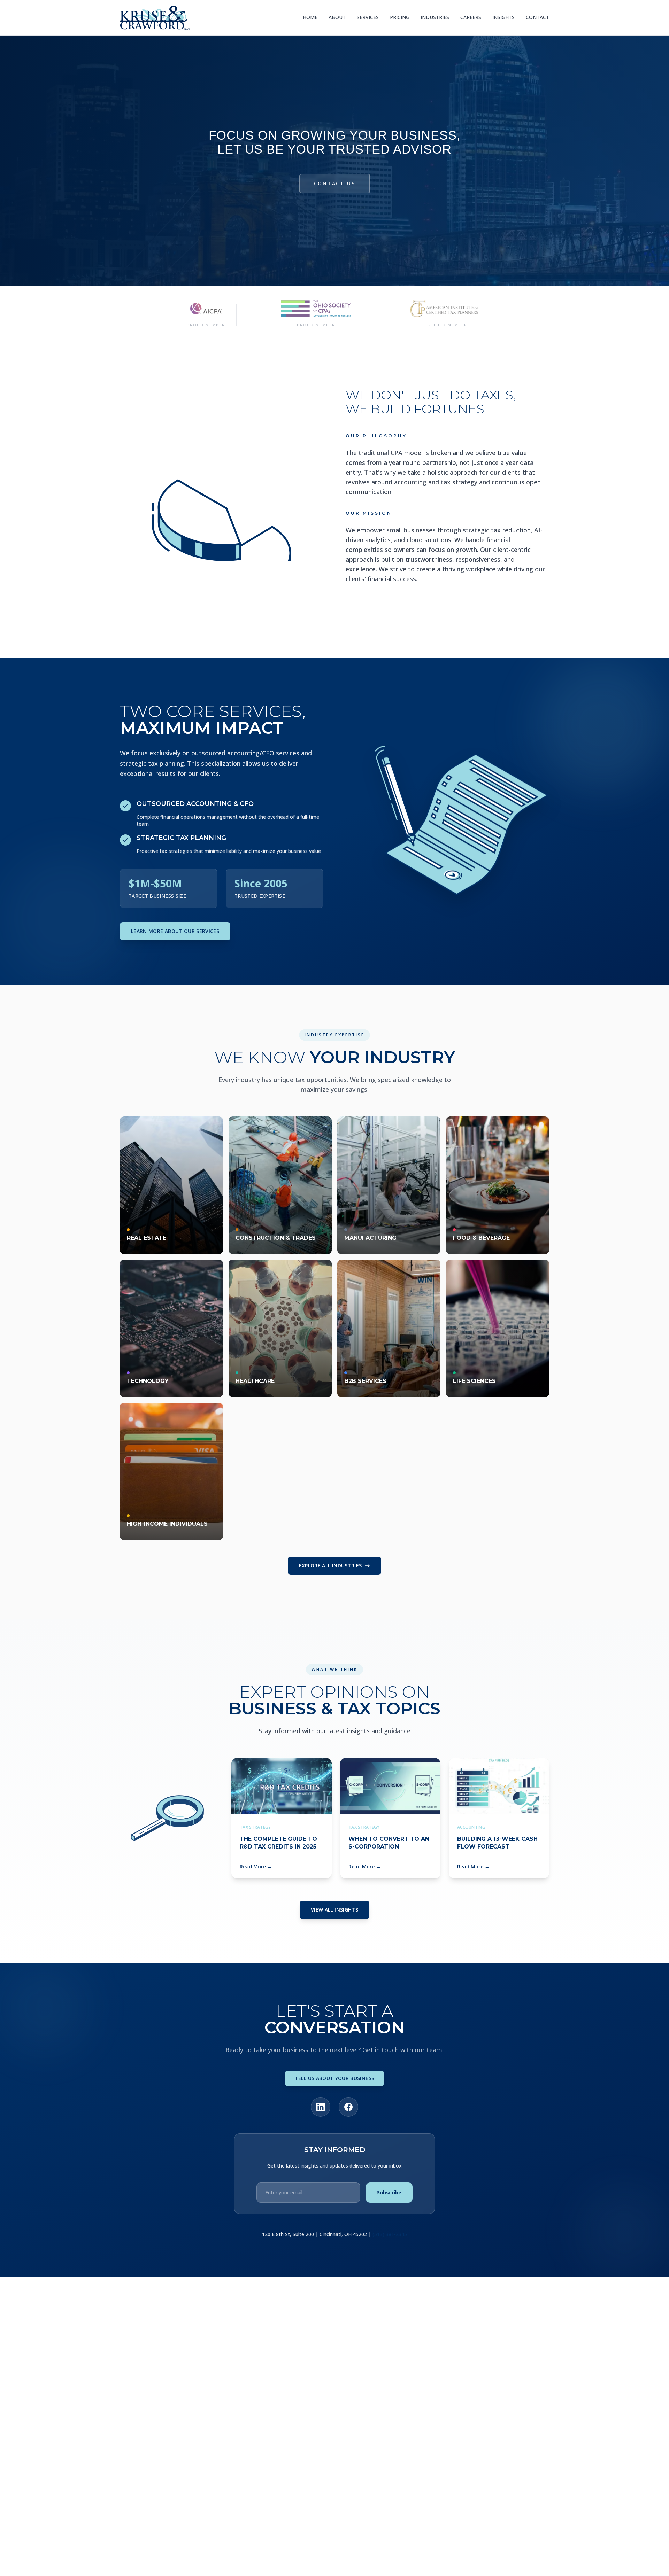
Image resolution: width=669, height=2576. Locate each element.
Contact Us (335, 183)
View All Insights (334, 1910)
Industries (435, 17)
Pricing (400, 17)
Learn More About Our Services (175, 931)
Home (310, 17)
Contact (537, 17)
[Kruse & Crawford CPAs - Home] (155, 18)
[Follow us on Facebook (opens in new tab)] (348, 2107)
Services (368, 17)
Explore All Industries (330, 1566)
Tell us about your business (334, 2078)
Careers (471, 17)
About (337, 17)
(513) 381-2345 (390, 2234)
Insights (503, 17)
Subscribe (389, 2192)
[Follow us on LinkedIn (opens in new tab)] (321, 2107)
